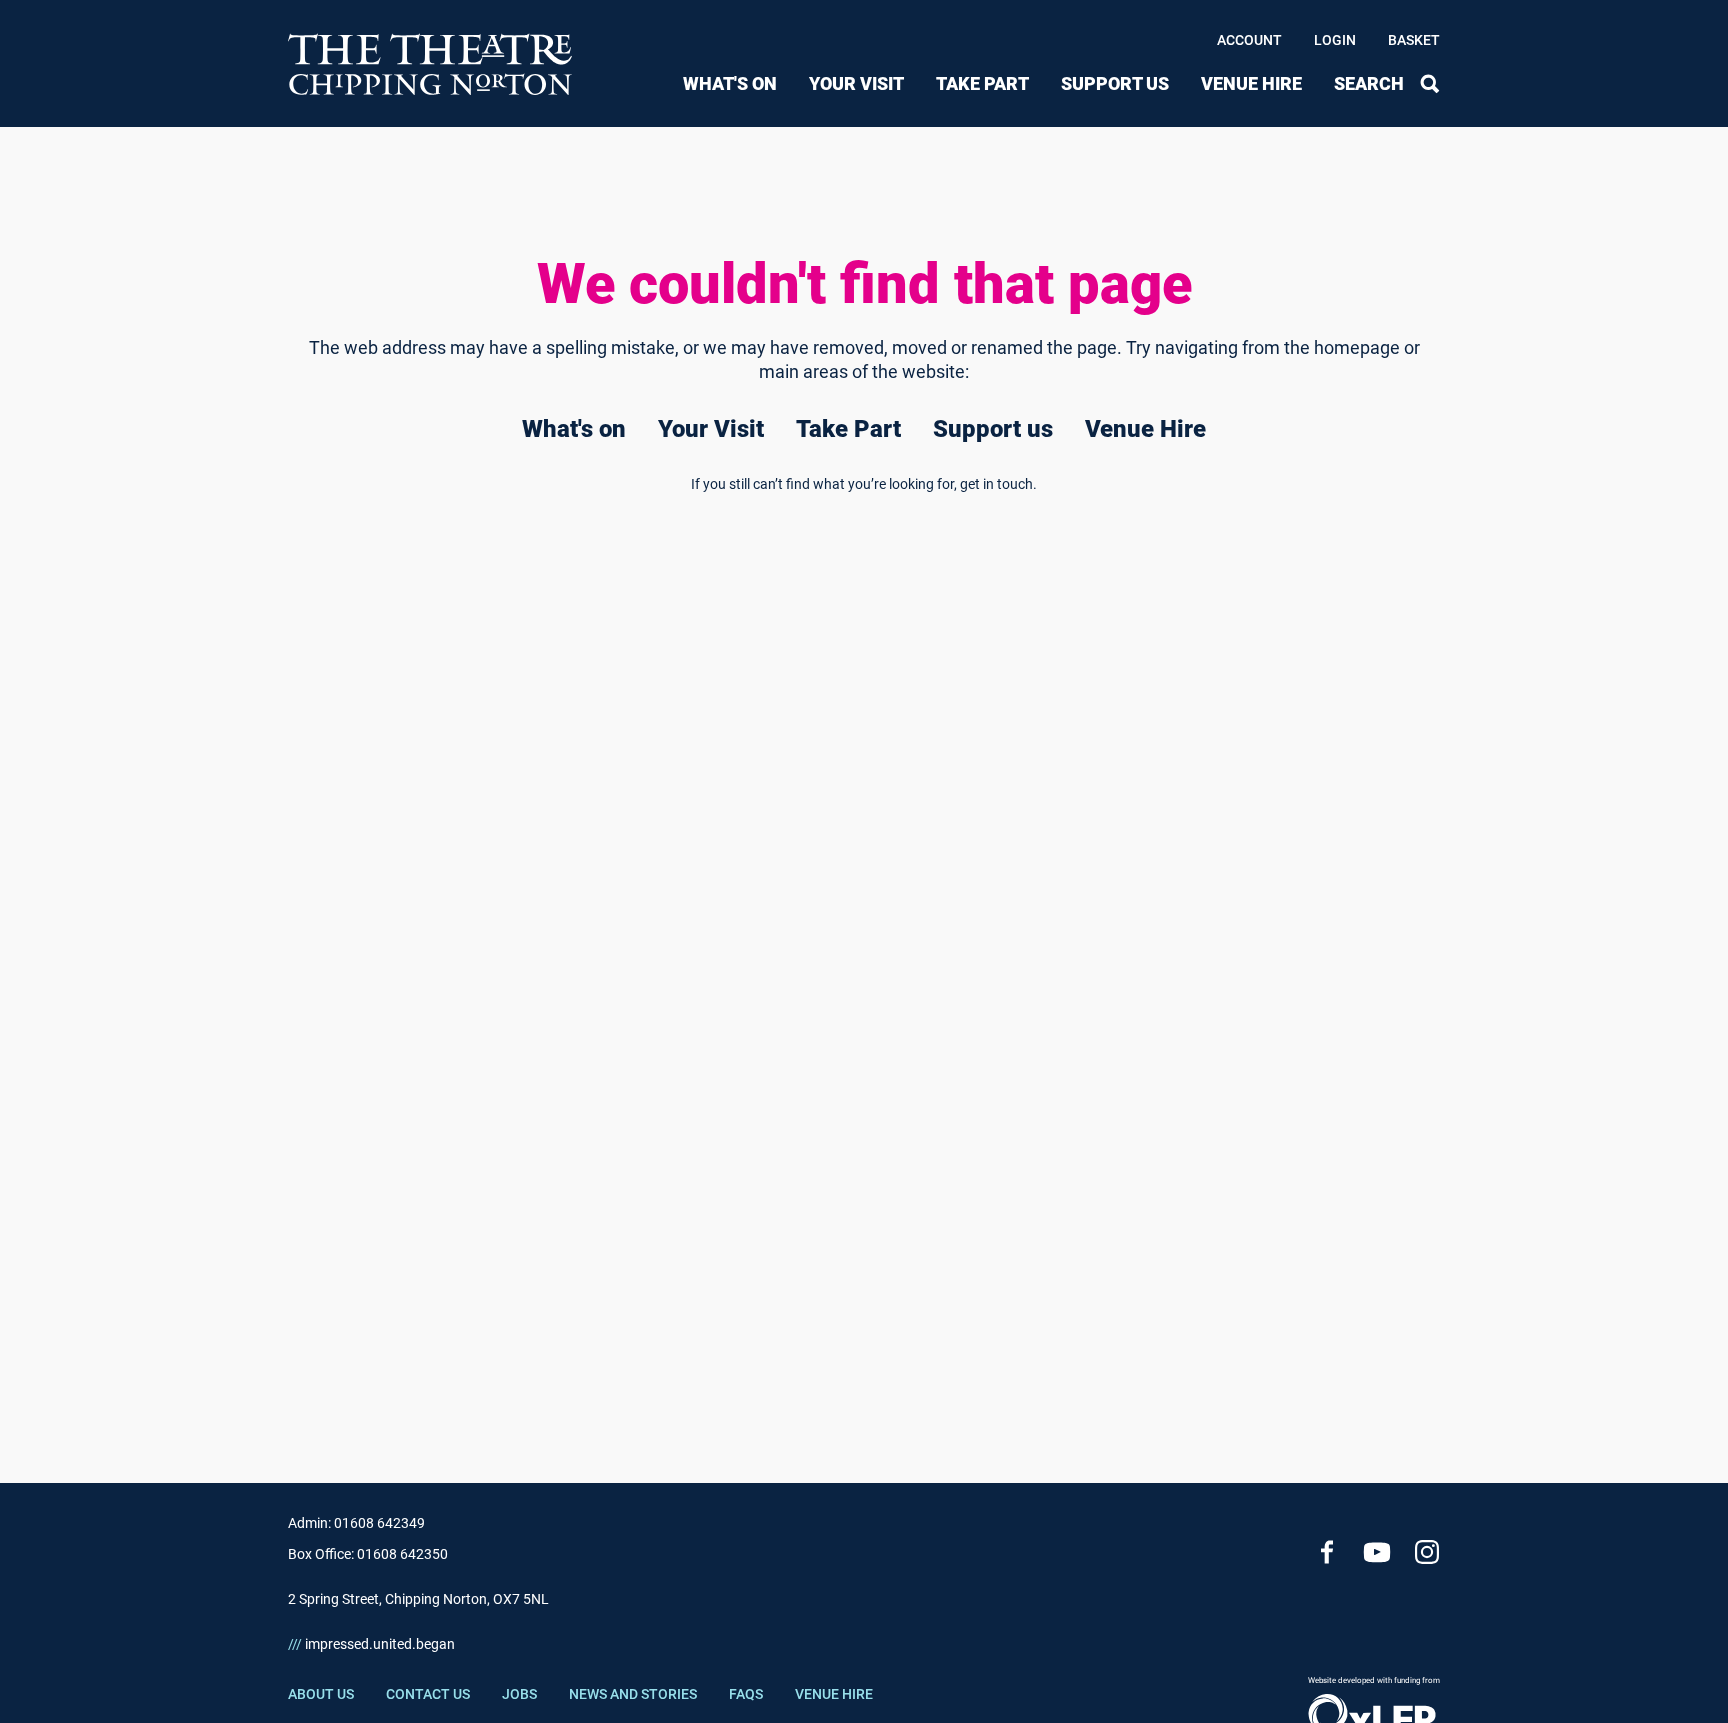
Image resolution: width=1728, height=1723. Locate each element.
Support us (1115, 83)
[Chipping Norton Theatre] (431, 63)
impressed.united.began (371, 1644)
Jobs (519, 1694)
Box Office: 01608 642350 (368, 1554)
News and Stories (633, 1694)
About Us (321, 1694)
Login (1335, 40)
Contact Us (428, 1694)
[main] (864, 773)
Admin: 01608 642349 (356, 1523)
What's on (730, 83)
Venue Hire (1251, 83)
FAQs (746, 1694)
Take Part (982, 83)
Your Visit (856, 83)
